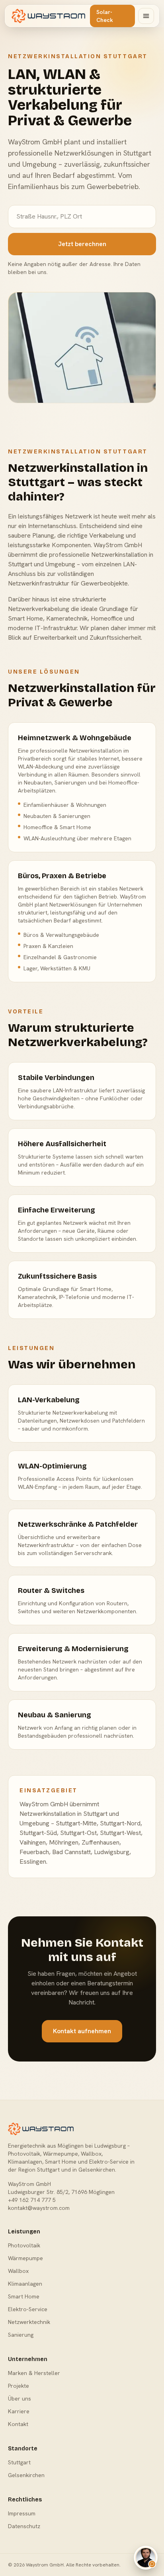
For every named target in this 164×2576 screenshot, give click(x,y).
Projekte (19, 2386)
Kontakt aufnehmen (82, 2031)
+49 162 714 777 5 (32, 2200)
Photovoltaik (24, 2245)
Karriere (19, 2411)
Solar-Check (105, 16)
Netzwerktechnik (29, 2322)
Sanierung (21, 2335)
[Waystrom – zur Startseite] (48, 16)
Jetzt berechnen (82, 244)
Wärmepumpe (25, 2258)
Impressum (22, 2513)
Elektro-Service (28, 2309)
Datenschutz (24, 2526)
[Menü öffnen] (146, 16)
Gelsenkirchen (26, 2475)
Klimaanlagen (25, 2284)
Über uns (20, 2399)
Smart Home (24, 2296)
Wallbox (18, 2271)
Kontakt (18, 2424)
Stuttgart (19, 2462)
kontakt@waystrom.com (39, 2208)
